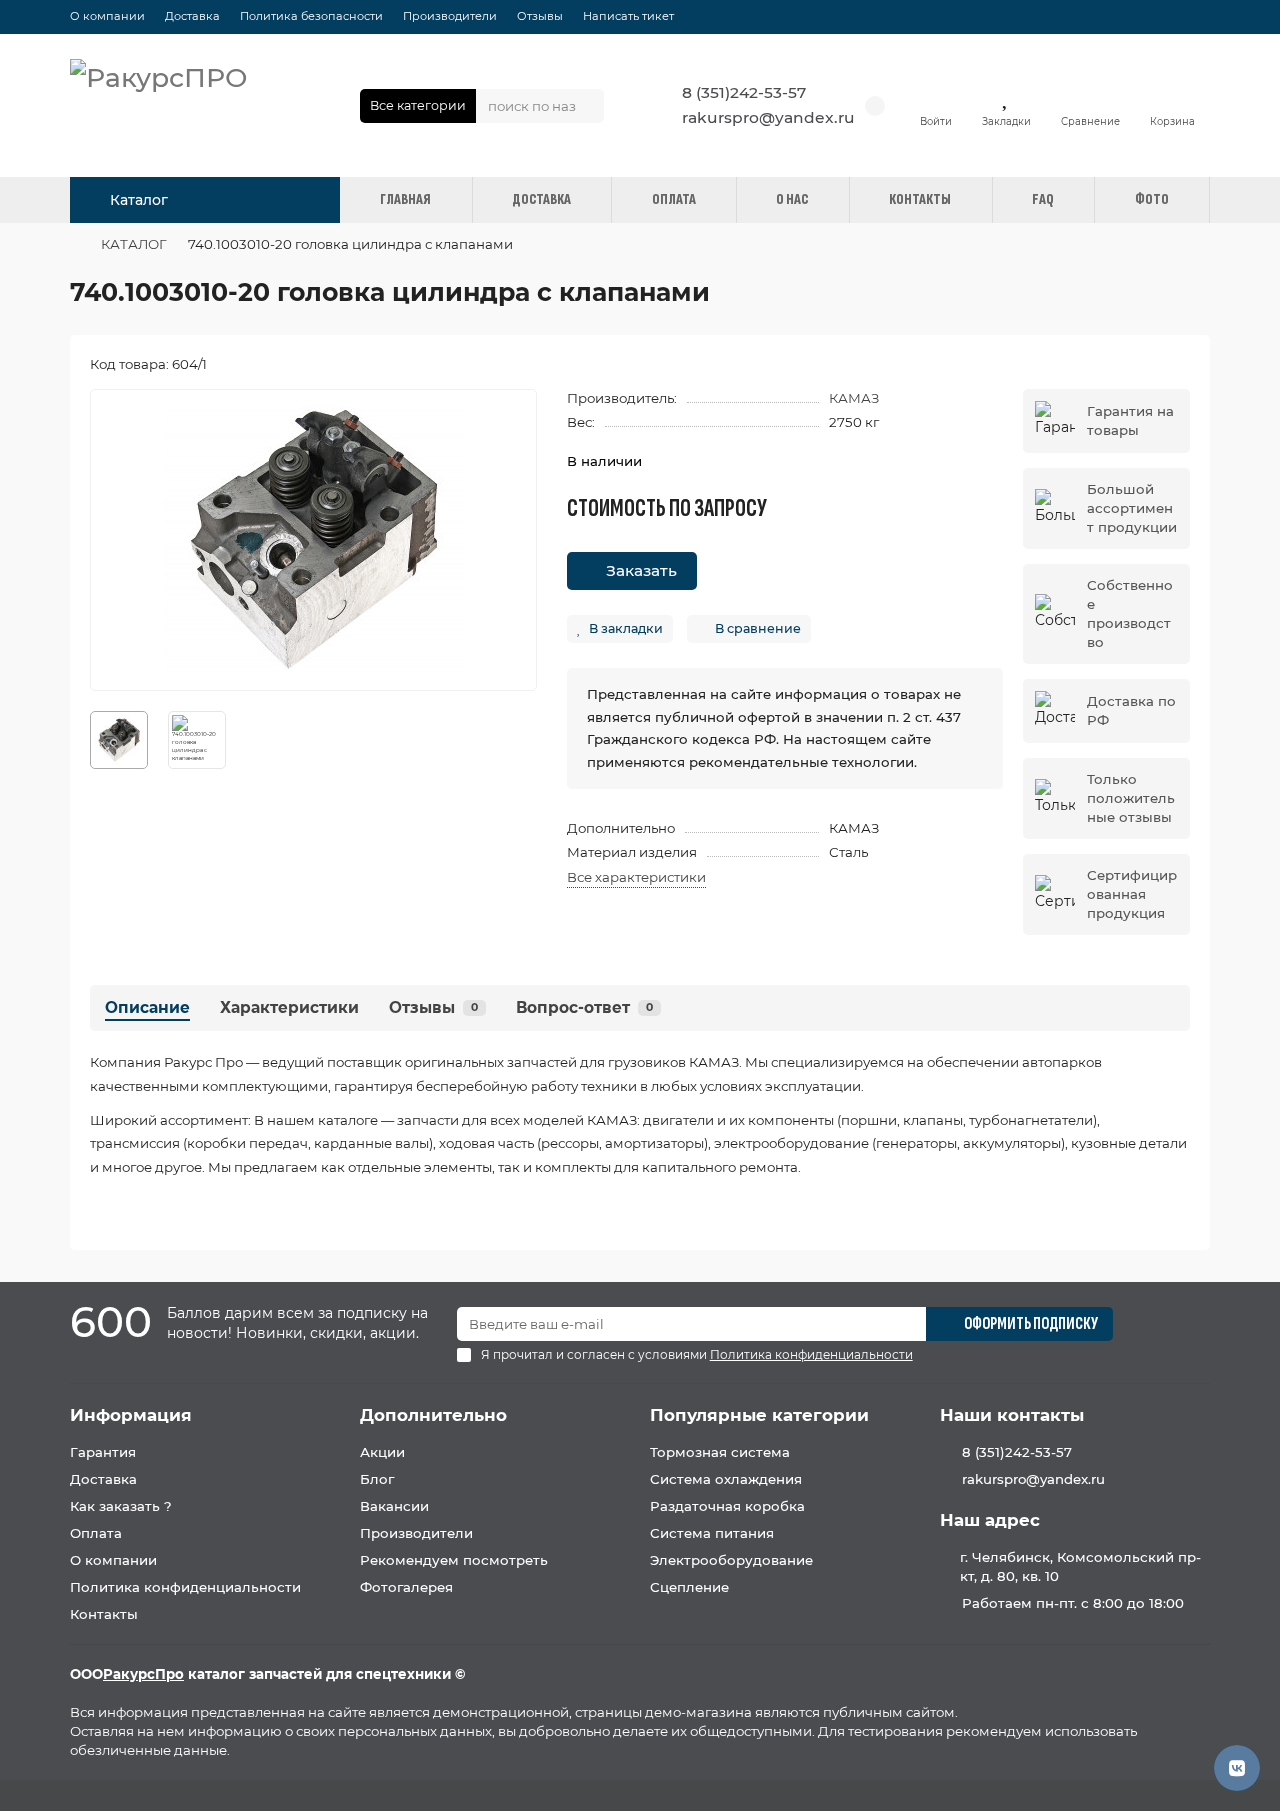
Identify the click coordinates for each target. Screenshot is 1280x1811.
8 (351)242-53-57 (744, 92)
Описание (147, 1007)
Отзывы (540, 16)
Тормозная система (720, 1452)
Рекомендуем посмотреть (454, 1560)
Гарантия (103, 1452)
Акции (382, 1452)
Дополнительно (433, 1415)
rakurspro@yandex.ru (768, 117)
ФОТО (1152, 199)
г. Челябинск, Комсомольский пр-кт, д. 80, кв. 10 (1080, 1566)
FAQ (1043, 199)
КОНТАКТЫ (920, 199)
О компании (107, 16)
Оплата (96, 1533)
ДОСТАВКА (541, 199)
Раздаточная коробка (727, 1506)
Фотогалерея (406, 1587)
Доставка (192, 16)
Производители (450, 16)
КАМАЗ (854, 398)
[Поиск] (583, 106)
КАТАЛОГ (134, 244)
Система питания (712, 1533)
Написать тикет (628, 16)
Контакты (104, 1614)
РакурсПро (143, 1674)
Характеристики (289, 1007)
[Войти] (936, 96)
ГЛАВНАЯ (405, 199)
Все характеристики (636, 877)
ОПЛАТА (674, 199)
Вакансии (394, 1506)
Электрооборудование (731, 1560)
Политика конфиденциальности (185, 1587)
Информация (131, 1415)
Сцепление (689, 1587)
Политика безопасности (311, 16)
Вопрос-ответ (584, 1007)
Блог (377, 1479)
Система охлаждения (726, 1479)
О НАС (792, 199)
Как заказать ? (121, 1506)
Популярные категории (759, 1415)
